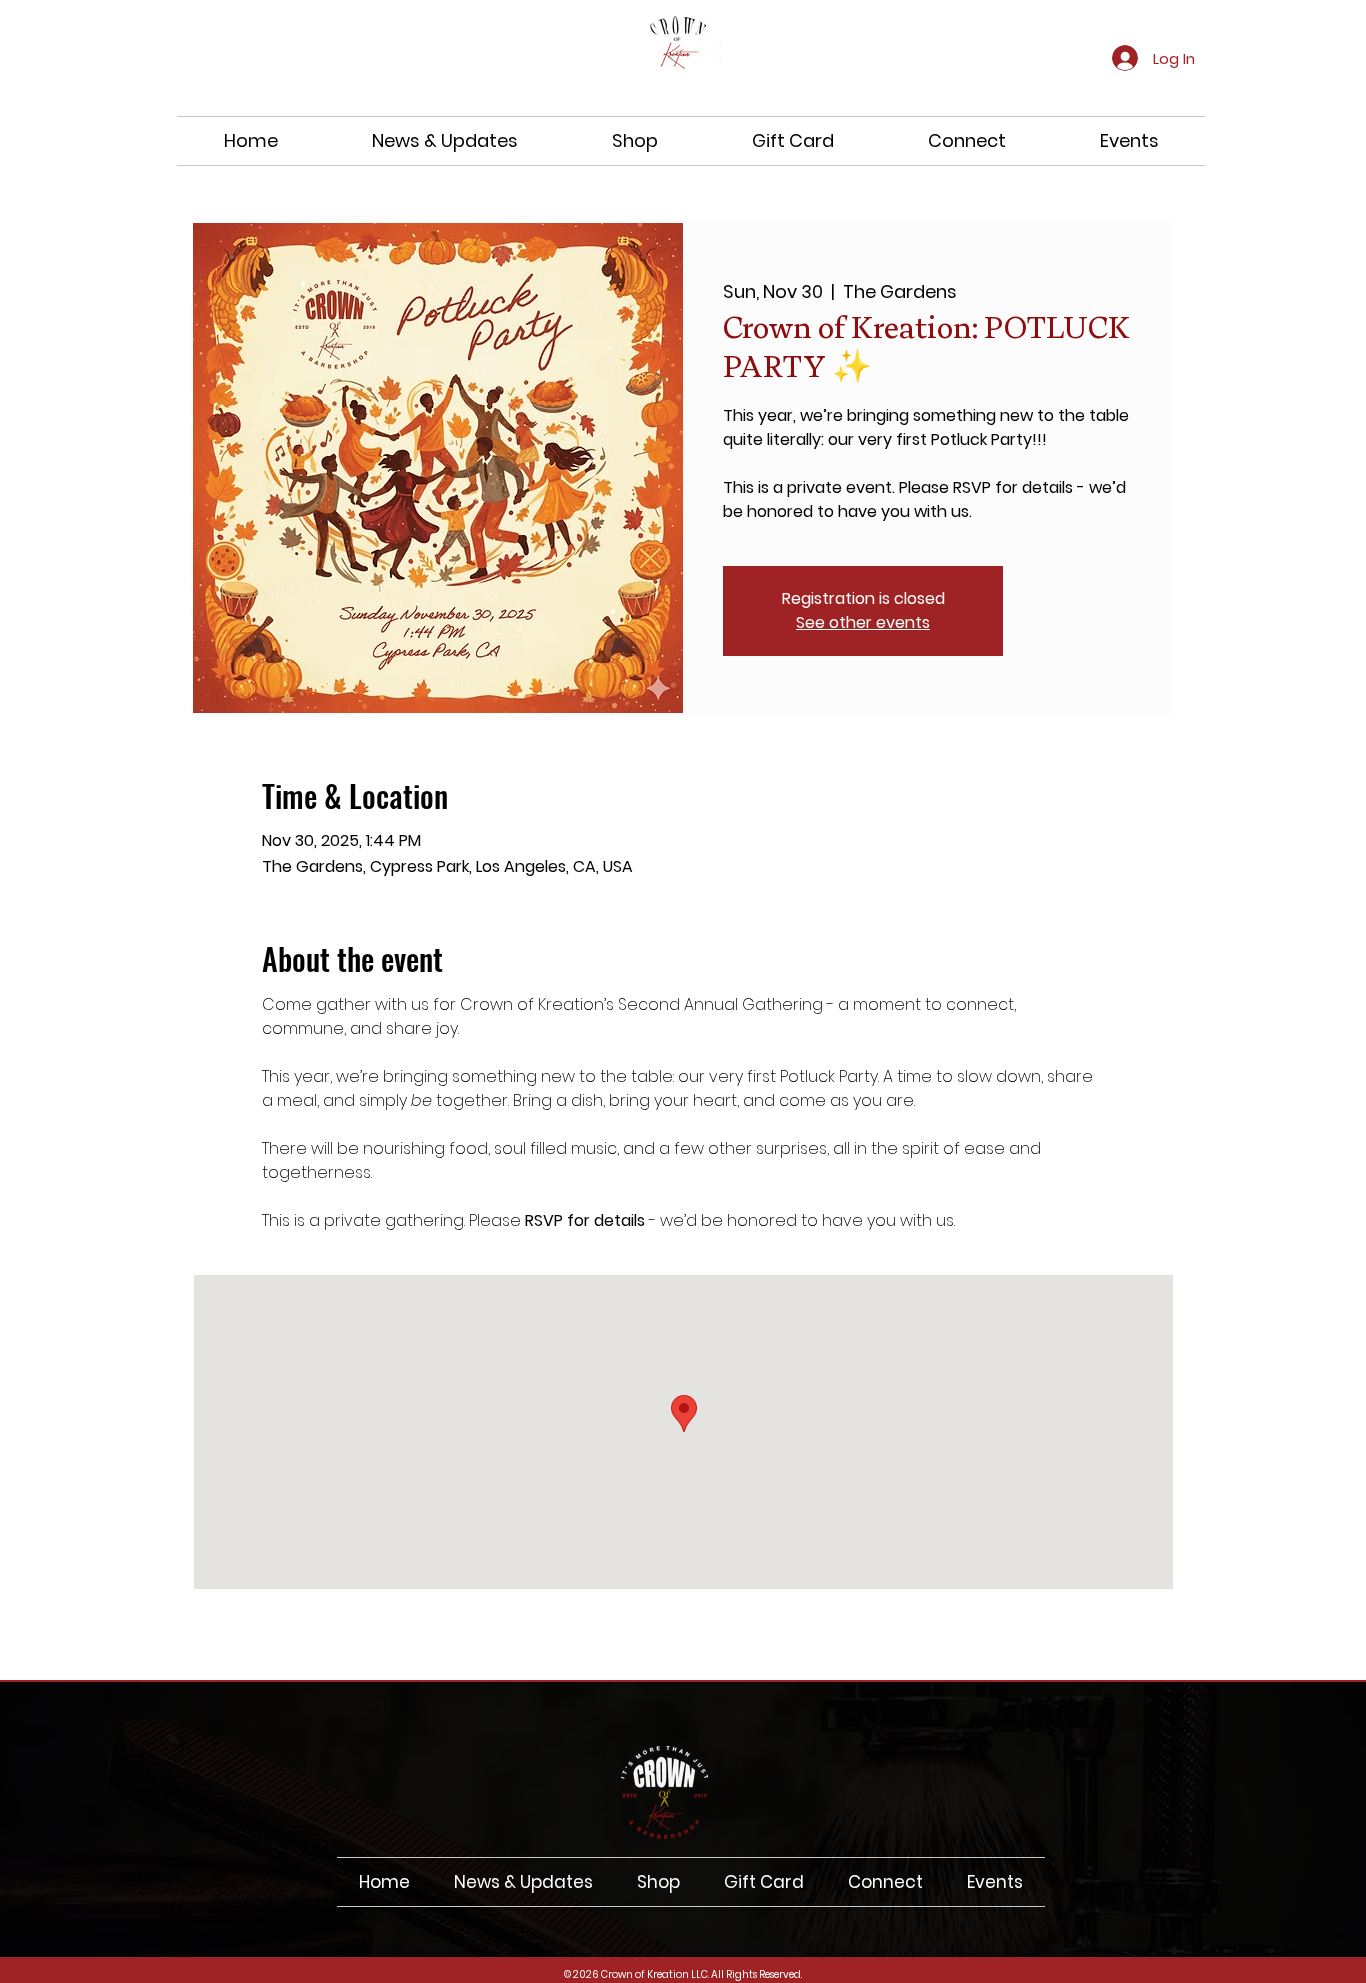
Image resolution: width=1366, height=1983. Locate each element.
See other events (863, 622)
